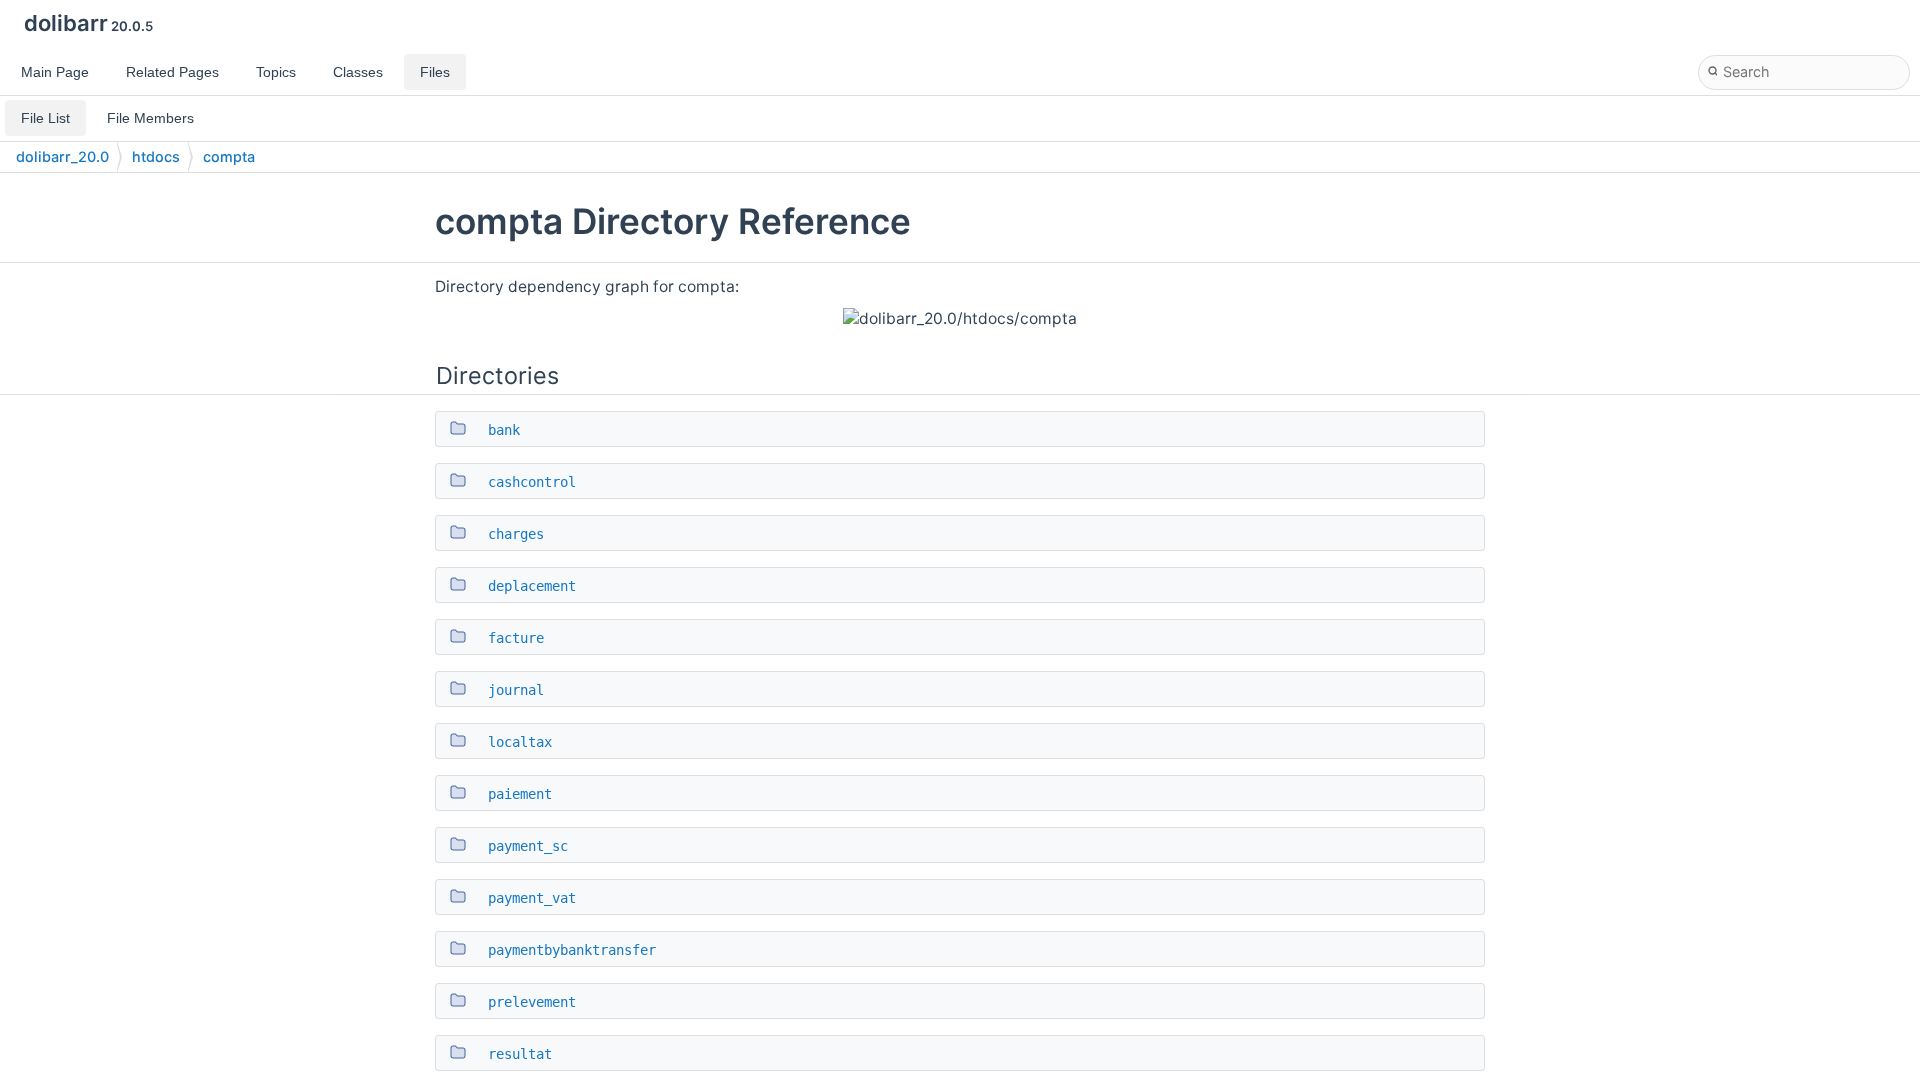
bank (504, 430)
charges (516, 534)
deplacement (532, 586)
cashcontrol (532, 482)
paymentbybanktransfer (572, 950)
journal (516, 690)
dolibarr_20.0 (62, 156)
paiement (520, 794)
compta (229, 156)
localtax (520, 742)
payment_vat (532, 898)
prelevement (532, 1002)
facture (516, 638)
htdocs (156, 156)
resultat (520, 1054)
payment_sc (528, 846)
